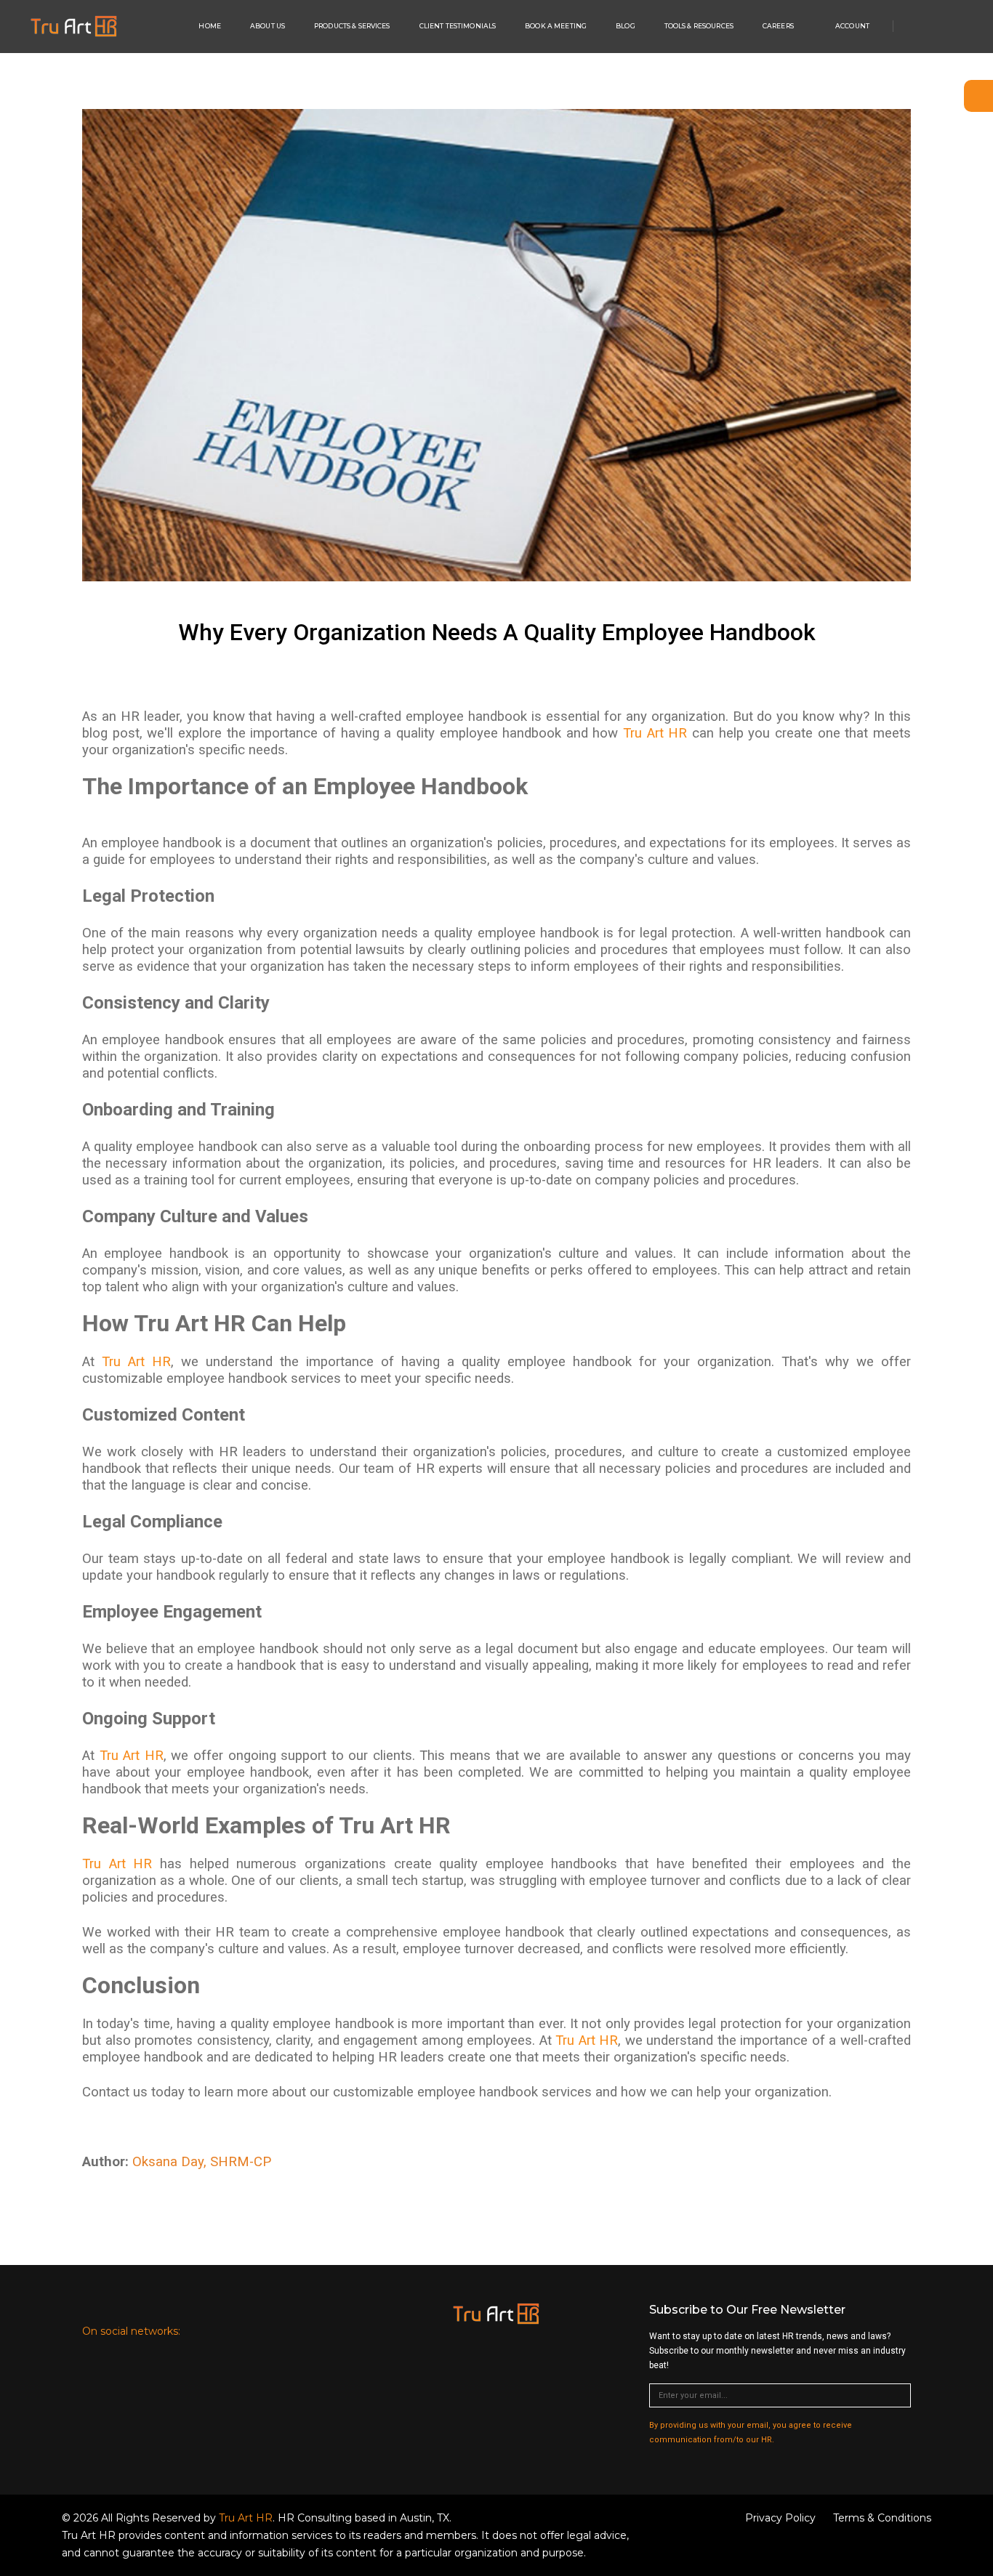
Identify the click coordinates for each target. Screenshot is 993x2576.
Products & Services (352, 26)
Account (852, 26)
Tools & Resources (699, 26)
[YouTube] (969, 27)
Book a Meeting (556, 26)
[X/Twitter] (952, 27)
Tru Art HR (655, 733)
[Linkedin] (913, 27)
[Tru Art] (75, 26)
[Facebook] (933, 27)
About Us (268, 26)
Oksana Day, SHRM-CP (202, 2162)
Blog (626, 26)
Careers (778, 26)
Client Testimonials (458, 26)
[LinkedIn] (198, 2331)
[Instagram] (312, 2331)
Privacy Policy (780, 2518)
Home (210, 26)
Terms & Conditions (882, 2518)
